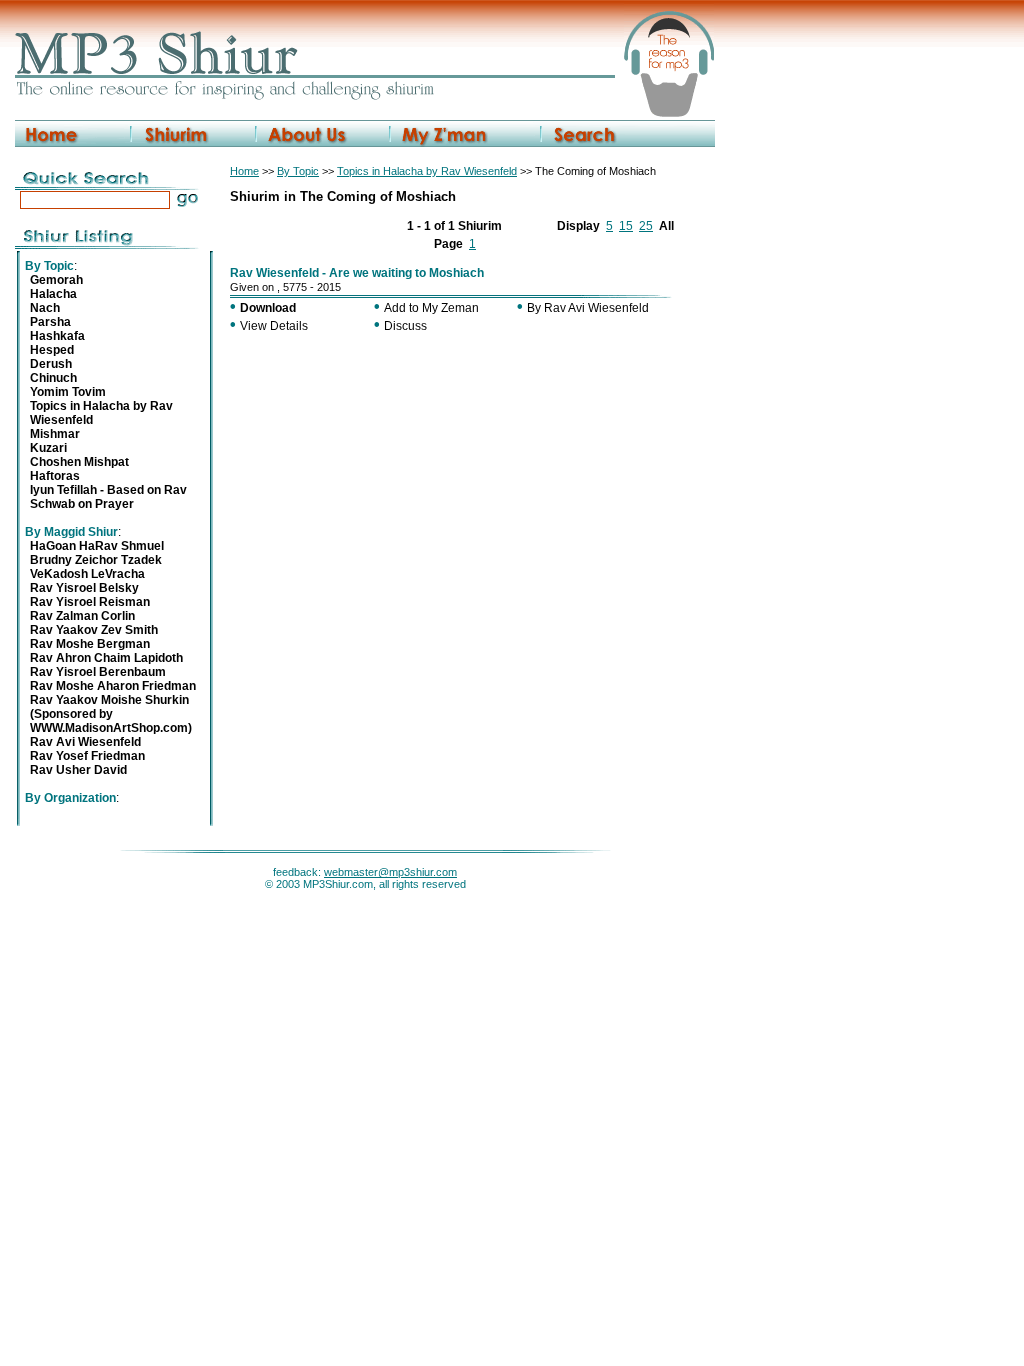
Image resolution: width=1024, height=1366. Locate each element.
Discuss (405, 326)
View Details (274, 326)
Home (244, 171)
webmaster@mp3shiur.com (390, 872)
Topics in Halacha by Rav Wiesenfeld (427, 171)
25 (646, 226)
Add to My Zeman (431, 308)
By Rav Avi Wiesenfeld (588, 308)
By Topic (298, 171)
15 (626, 226)
